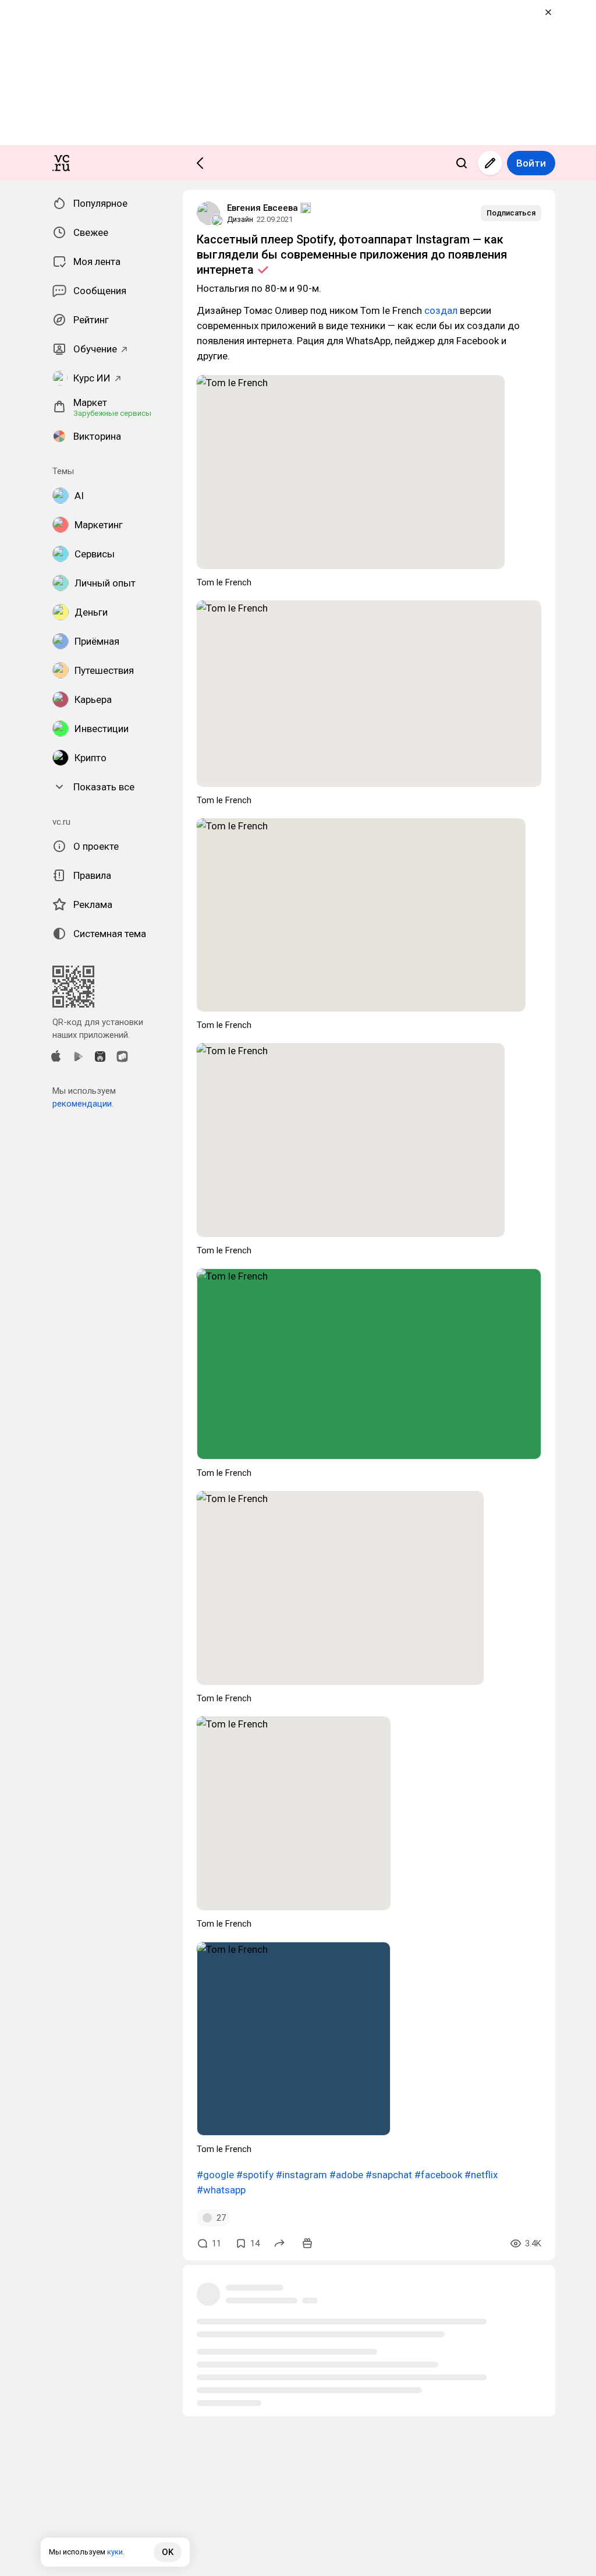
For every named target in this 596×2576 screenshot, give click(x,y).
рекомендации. (83, 1104)
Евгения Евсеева (262, 208)
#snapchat (389, 2175)
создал (441, 310)
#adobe (346, 2175)
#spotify (255, 2175)
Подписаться (511, 213)
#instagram (301, 2175)
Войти (531, 163)
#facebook (438, 2175)
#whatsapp (221, 2190)
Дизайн (240, 219)
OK (168, 2552)
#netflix (481, 2175)
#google (215, 2175)
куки (115, 2552)
